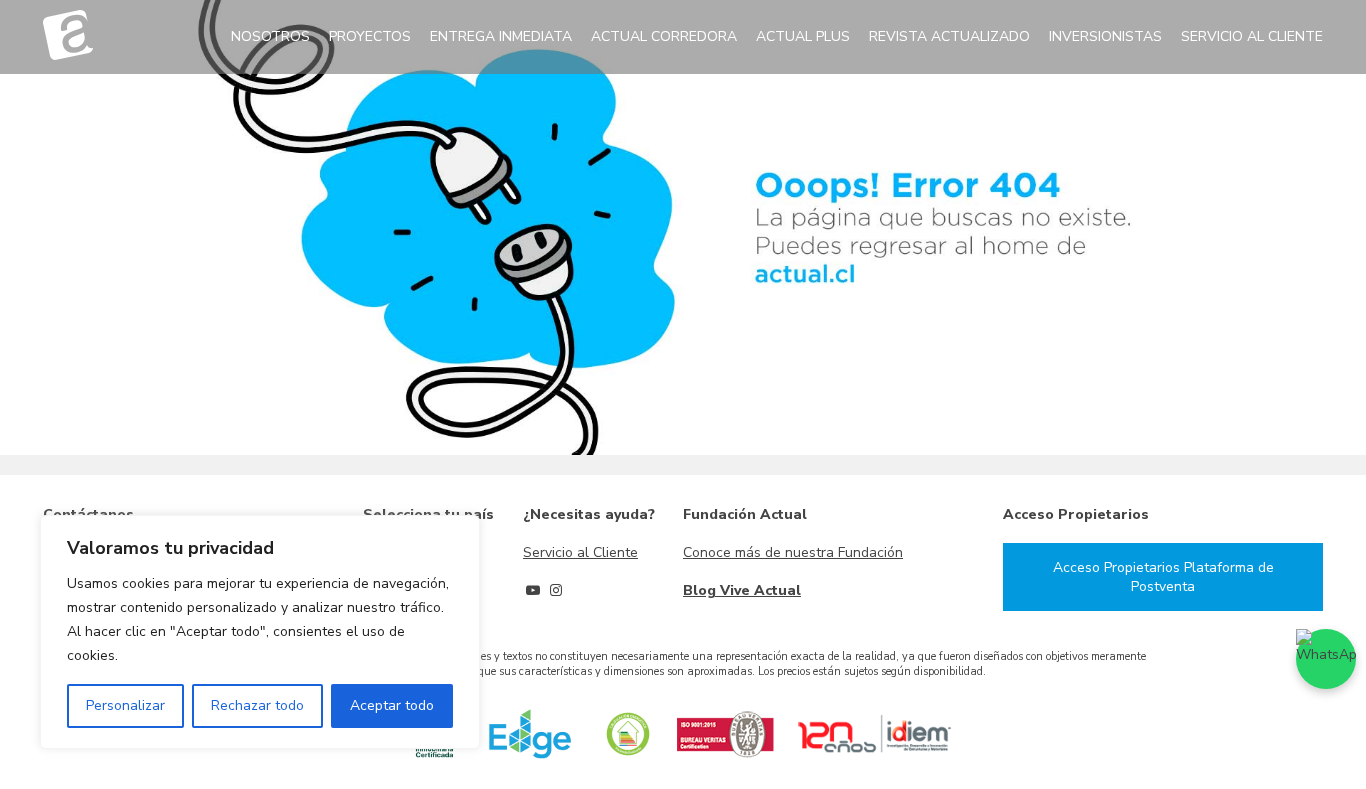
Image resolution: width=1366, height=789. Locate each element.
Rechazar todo (257, 705)
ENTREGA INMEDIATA (501, 36)
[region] (260, 632)
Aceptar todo (392, 705)
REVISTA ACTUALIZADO (949, 36)
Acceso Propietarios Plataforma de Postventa (1163, 577)
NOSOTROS (270, 36)
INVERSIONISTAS (1105, 36)
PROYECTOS (370, 36)
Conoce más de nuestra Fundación (793, 552)
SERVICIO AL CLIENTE (1252, 36)
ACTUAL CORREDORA (664, 36)
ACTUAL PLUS (803, 36)
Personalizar (125, 705)
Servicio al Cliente (580, 552)
